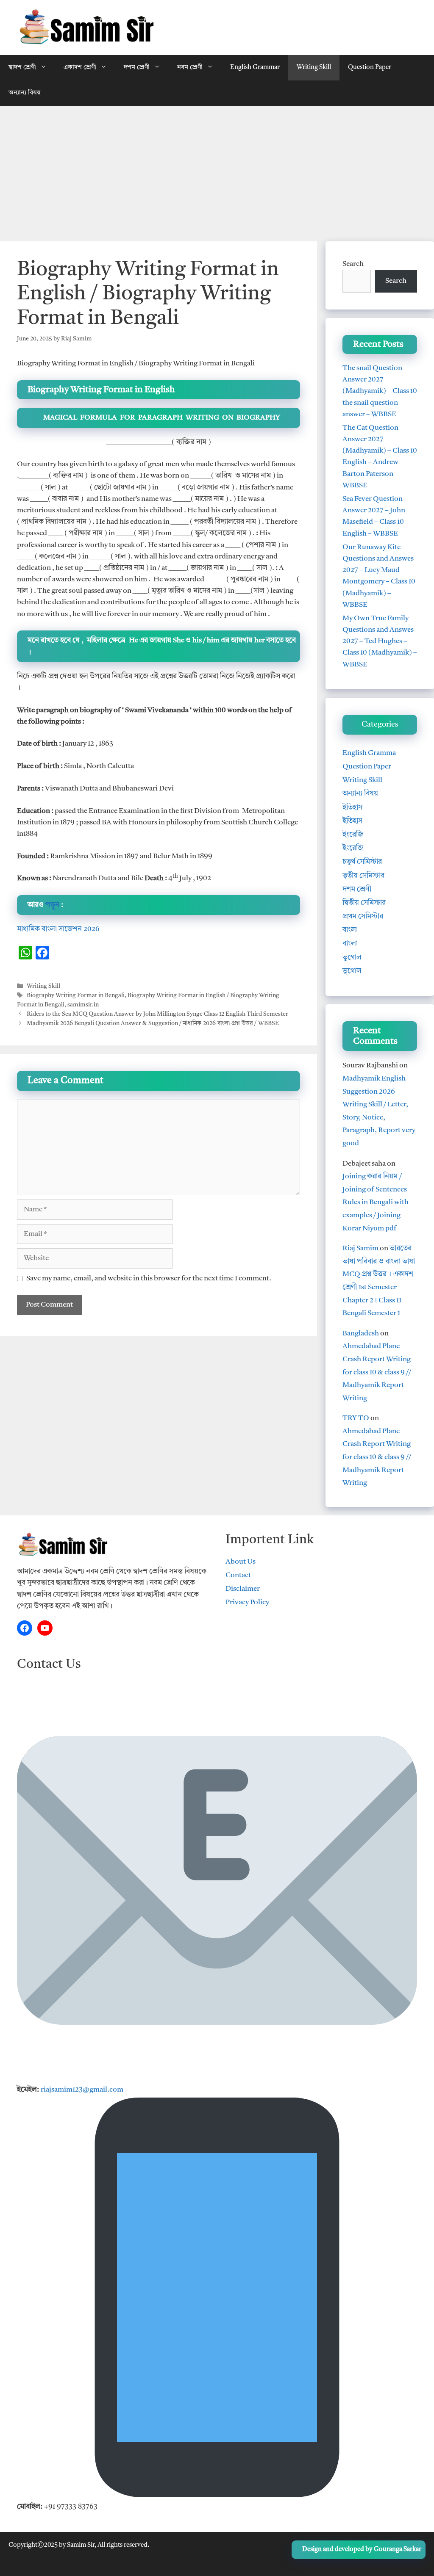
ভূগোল (352, 958)
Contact (238, 1575)
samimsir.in (83, 1005)
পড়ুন (52, 905)
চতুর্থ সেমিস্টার (362, 862)
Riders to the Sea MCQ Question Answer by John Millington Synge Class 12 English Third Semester (157, 1014)
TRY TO (356, 1418)
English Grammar (255, 68)
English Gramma (369, 753)
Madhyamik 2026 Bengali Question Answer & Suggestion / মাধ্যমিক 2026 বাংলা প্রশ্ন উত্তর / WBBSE (153, 1024)
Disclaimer (243, 1589)
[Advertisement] (217, 169)
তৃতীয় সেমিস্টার (363, 876)
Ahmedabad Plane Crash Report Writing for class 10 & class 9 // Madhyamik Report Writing (377, 1372)
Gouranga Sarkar (398, 2550)
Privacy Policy (247, 1602)
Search (353, 264)
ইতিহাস (352, 808)
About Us (241, 1562)
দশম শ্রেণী (137, 68)
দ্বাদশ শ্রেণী (22, 68)
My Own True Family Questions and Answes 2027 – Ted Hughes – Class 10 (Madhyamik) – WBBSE (380, 641)
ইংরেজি (353, 835)
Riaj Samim (360, 1248)
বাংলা (350, 930)
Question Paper (370, 68)
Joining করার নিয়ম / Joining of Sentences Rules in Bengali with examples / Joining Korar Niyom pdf (376, 1202)
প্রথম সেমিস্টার (363, 916)
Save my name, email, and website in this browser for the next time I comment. (149, 1278)
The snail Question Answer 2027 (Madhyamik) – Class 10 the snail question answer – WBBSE (380, 391)
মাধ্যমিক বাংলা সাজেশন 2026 (58, 929)
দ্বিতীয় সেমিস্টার (364, 903)
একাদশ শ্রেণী (80, 68)
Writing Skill (314, 68)
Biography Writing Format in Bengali (76, 996)
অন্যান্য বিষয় (24, 93)
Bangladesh (361, 1334)
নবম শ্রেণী (190, 68)
